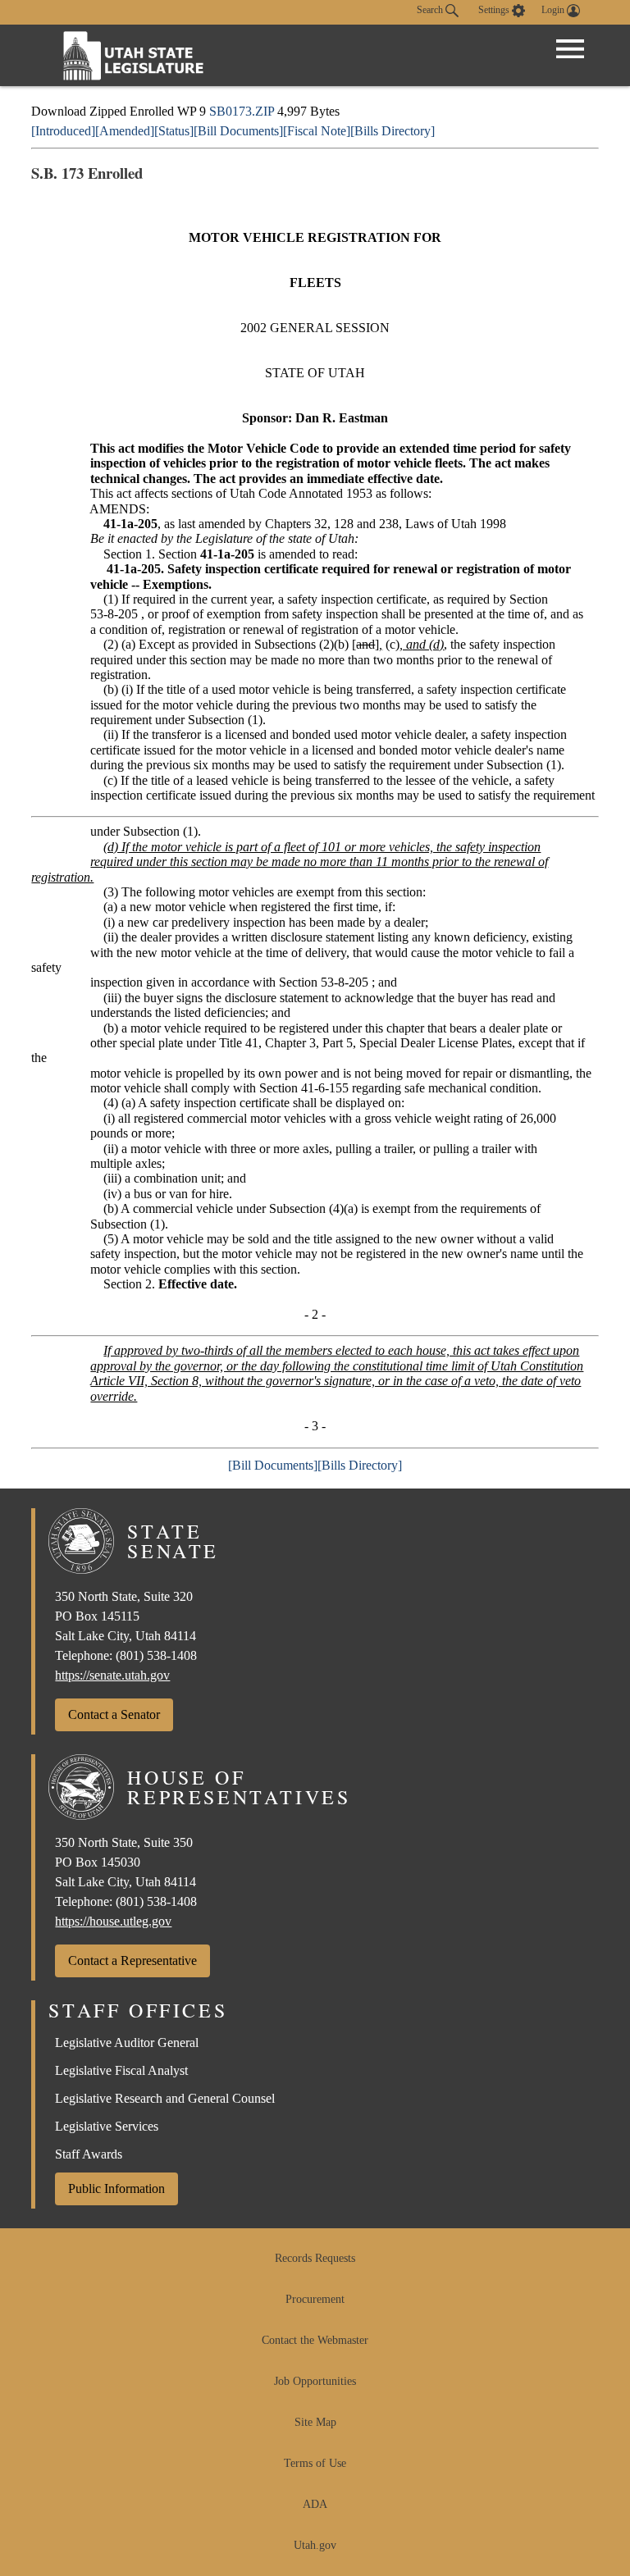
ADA (315, 2504)
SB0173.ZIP (242, 111)
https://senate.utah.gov (112, 1675)
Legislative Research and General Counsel (165, 2098)
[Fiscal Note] (317, 131)
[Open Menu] (570, 49)
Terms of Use (315, 2463)
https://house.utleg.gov (113, 1921)
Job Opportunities (315, 2381)
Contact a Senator (114, 1714)
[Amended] (125, 131)
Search (431, 10)
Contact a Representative (132, 1960)
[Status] (174, 131)
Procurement (315, 2299)
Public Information (116, 2188)
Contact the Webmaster (315, 2340)
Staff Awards (89, 2154)
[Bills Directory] (393, 131)
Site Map (315, 2422)
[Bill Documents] (238, 131)
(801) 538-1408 (156, 1655)
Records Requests (315, 2258)
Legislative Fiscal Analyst (121, 2070)
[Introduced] (63, 131)
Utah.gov (315, 2545)
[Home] (134, 55)
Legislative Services (107, 2126)
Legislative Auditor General (127, 2043)
